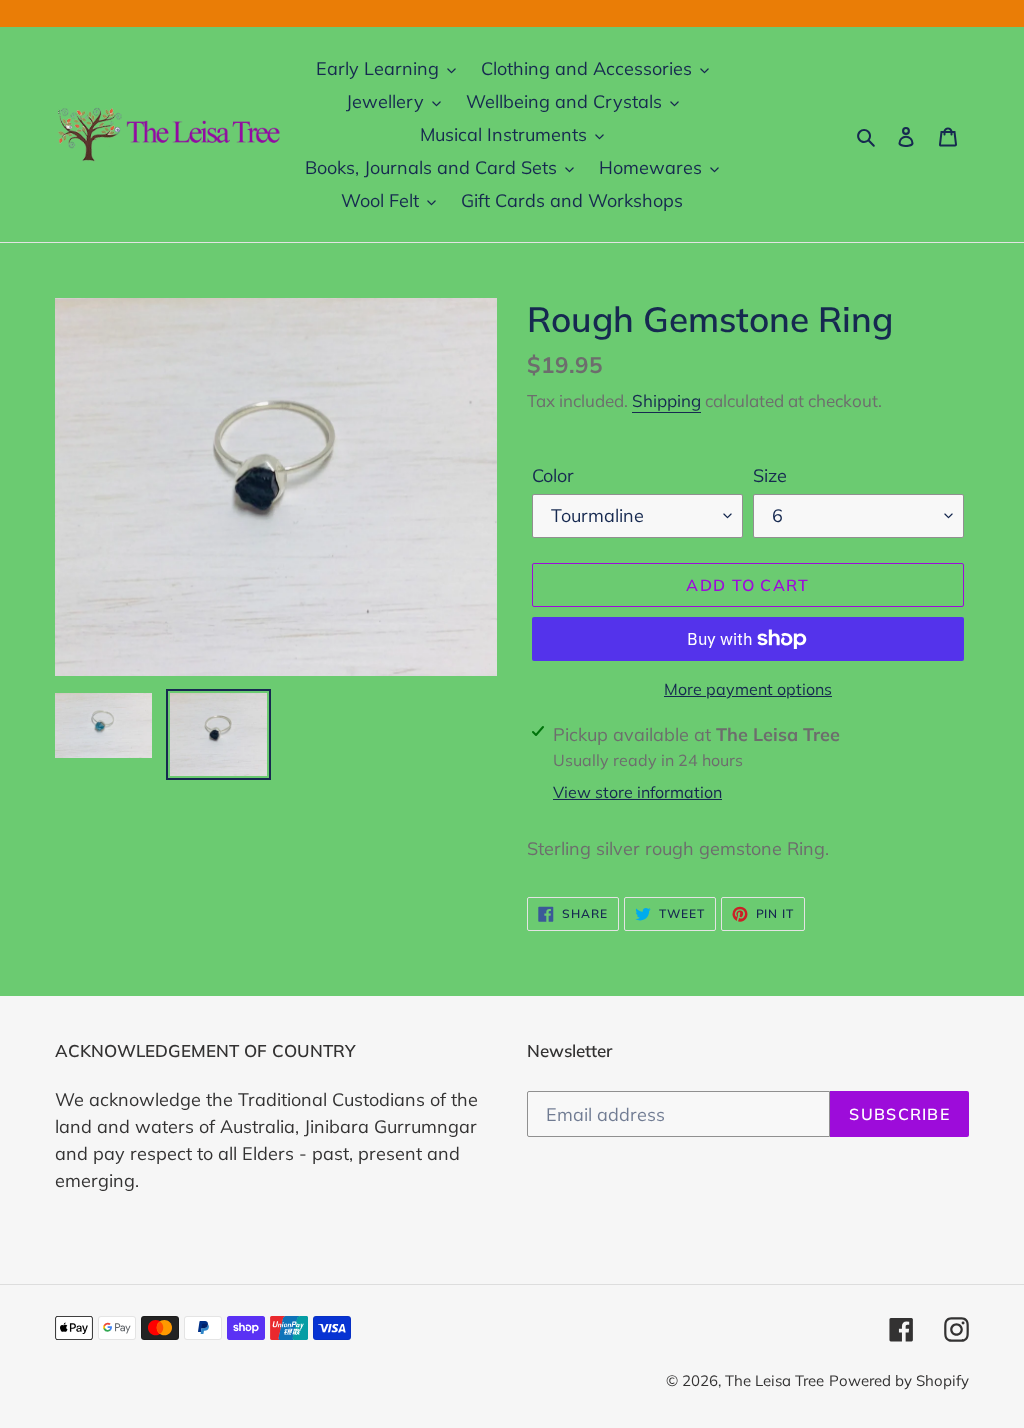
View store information (637, 792)
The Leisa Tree (774, 1380)
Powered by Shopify (899, 1380)
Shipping (666, 400)
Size (770, 475)
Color (553, 475)
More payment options (748, 689)
